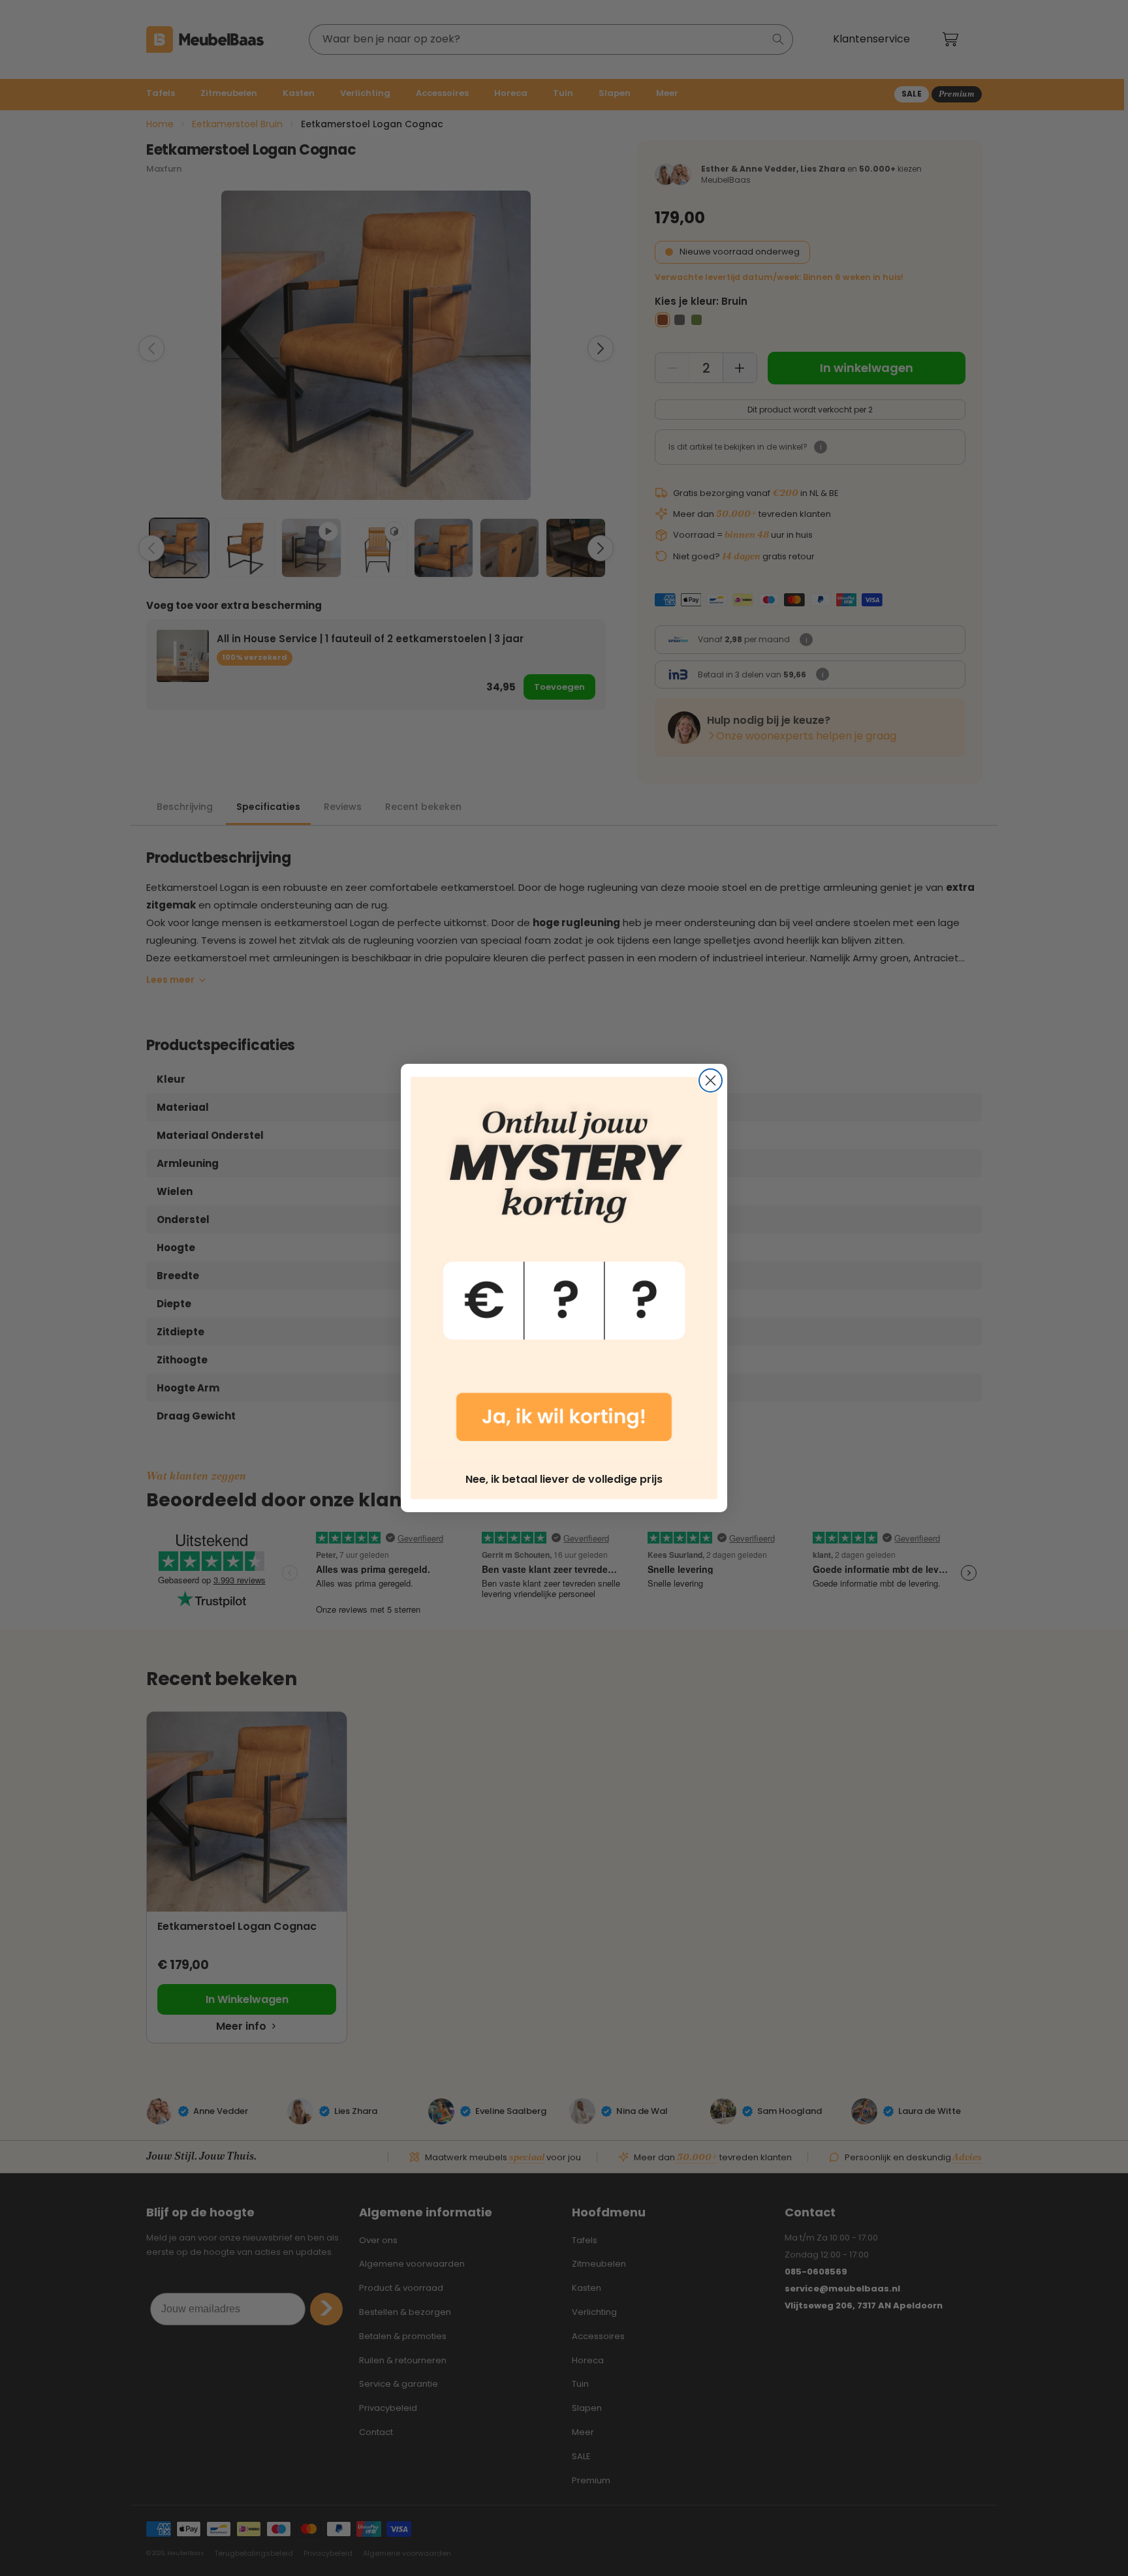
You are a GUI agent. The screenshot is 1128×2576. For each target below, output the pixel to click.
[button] (564, 1269)
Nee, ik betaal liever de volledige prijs (564, 1479)
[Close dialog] (711, 1080)
